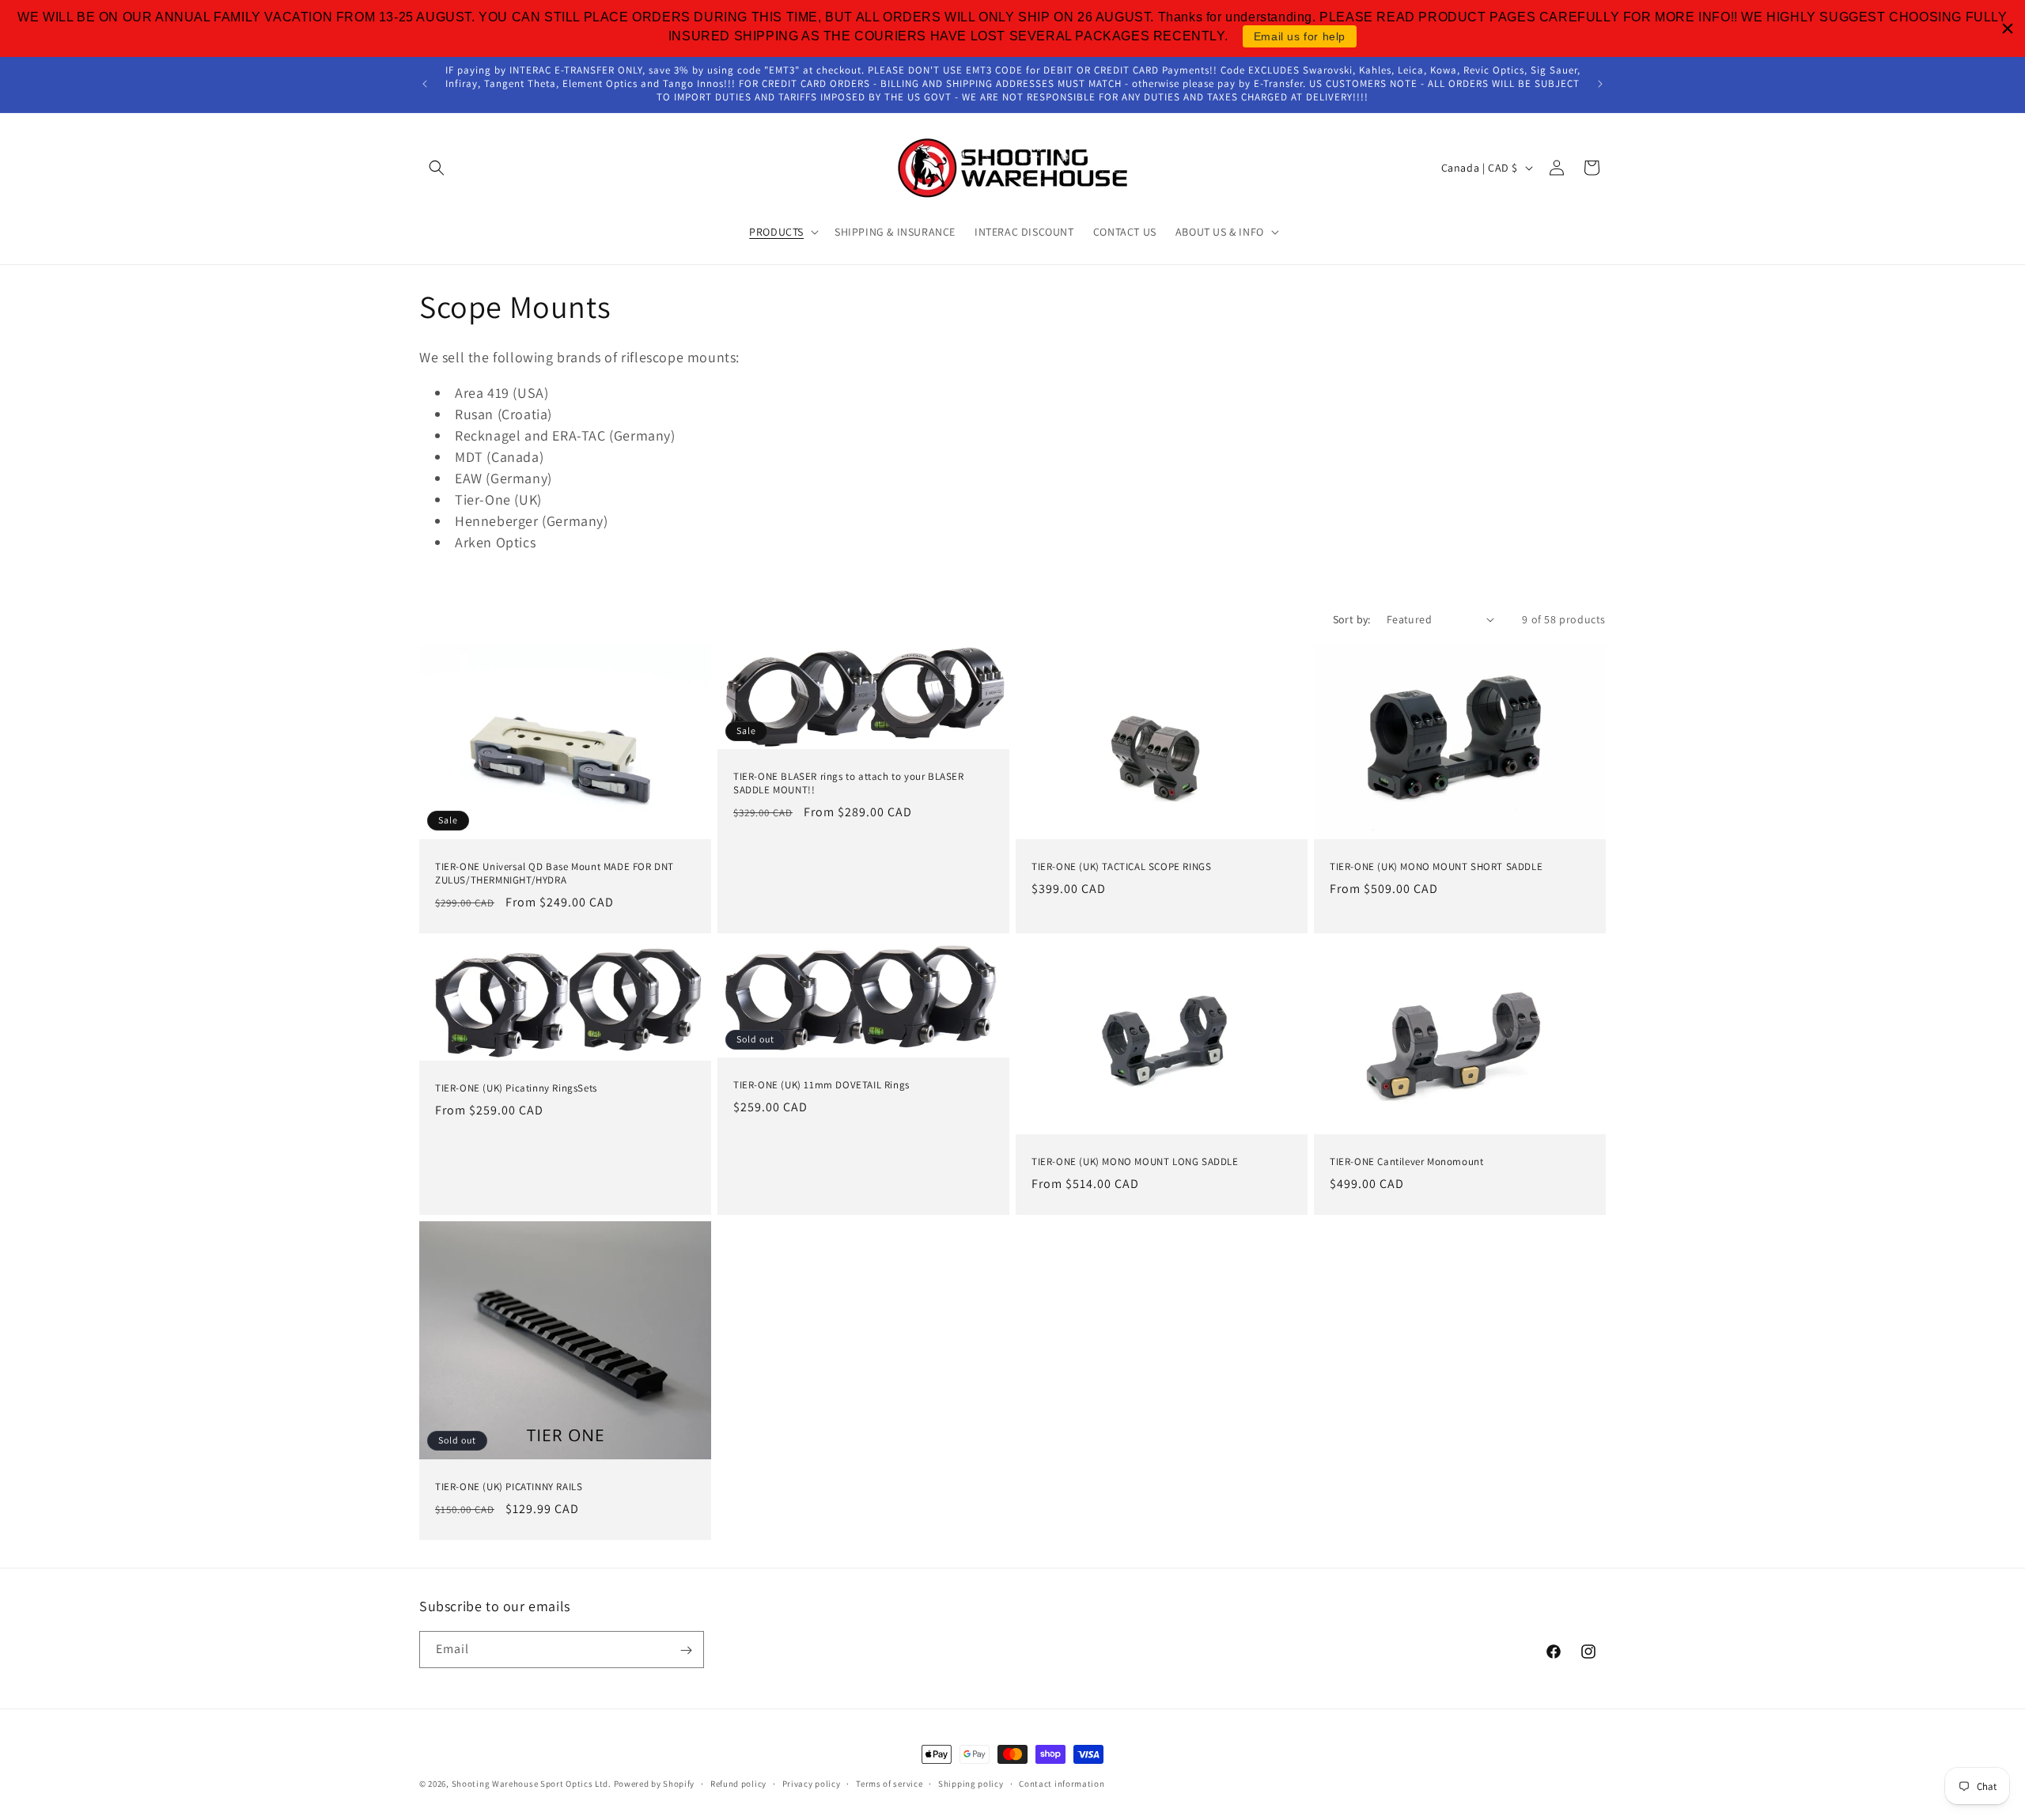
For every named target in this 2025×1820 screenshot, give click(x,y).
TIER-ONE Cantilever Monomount (1406, 1162)
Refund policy (738, 1783)
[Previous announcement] (425, 84)
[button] (437, 168)
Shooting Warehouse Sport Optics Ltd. (532, 1784)
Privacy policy (812, 1783)
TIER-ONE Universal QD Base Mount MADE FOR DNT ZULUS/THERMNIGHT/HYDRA (555, 874)
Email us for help (1300, 36)
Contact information (1062, 1783)
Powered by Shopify (655, 1784)
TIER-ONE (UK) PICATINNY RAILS (509, 1486)
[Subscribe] (686, 1650)
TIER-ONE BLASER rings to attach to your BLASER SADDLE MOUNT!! (849, 783)
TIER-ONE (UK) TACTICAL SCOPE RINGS (1121, 867)
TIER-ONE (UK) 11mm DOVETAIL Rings (821, 1085)
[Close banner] (2008, 28)
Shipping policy (971, 1783)
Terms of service (889, 1783)
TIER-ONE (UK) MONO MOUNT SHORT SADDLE (1436, 867)
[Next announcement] (1600, 84)
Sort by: (1352, 619)
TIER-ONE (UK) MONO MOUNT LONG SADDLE (1135, 1162)
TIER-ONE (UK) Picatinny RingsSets (516, 1088)
